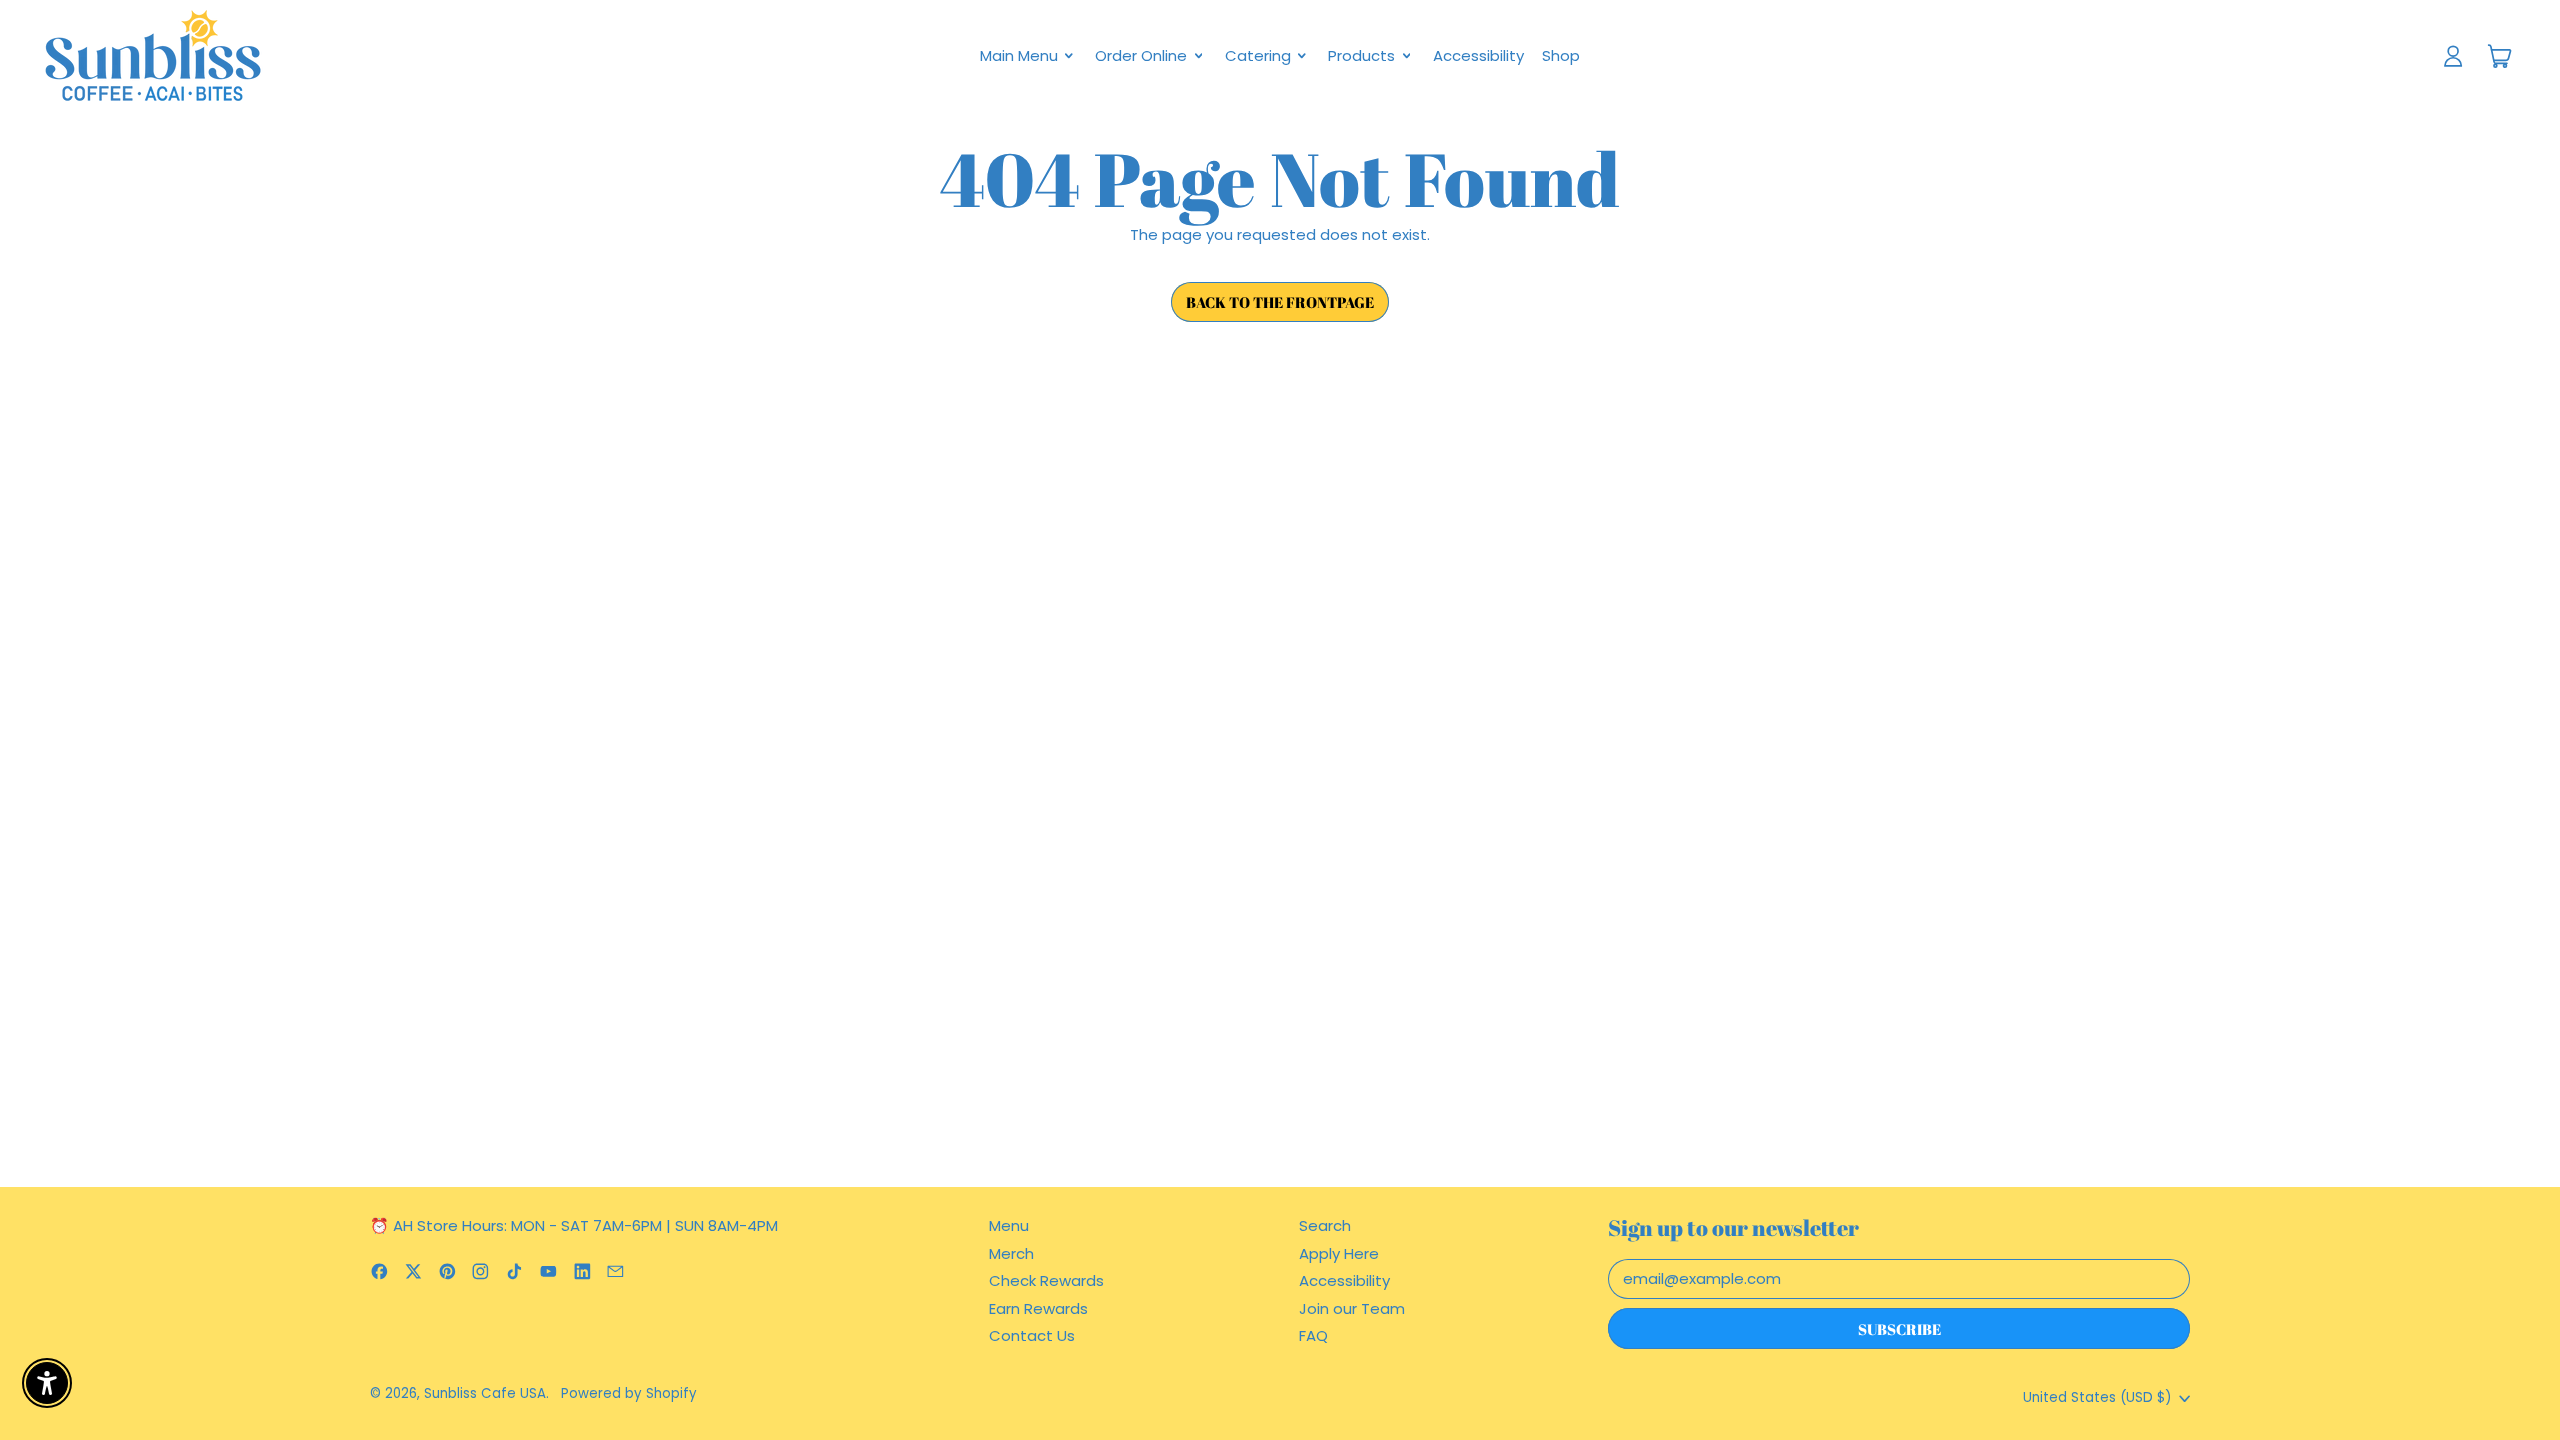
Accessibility (1478, 55)
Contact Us (1032, 1335)
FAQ (1313, 1335)
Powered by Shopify (629, 1393)
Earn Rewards (1038, 1308)
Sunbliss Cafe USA (485, 1393)
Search (1325, 1225)
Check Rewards (1046, 1280)
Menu (1009, 1225)
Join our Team (1352, 1308)
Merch (1011, 1253)
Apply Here (1339, 1253)
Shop (1561, 55)
